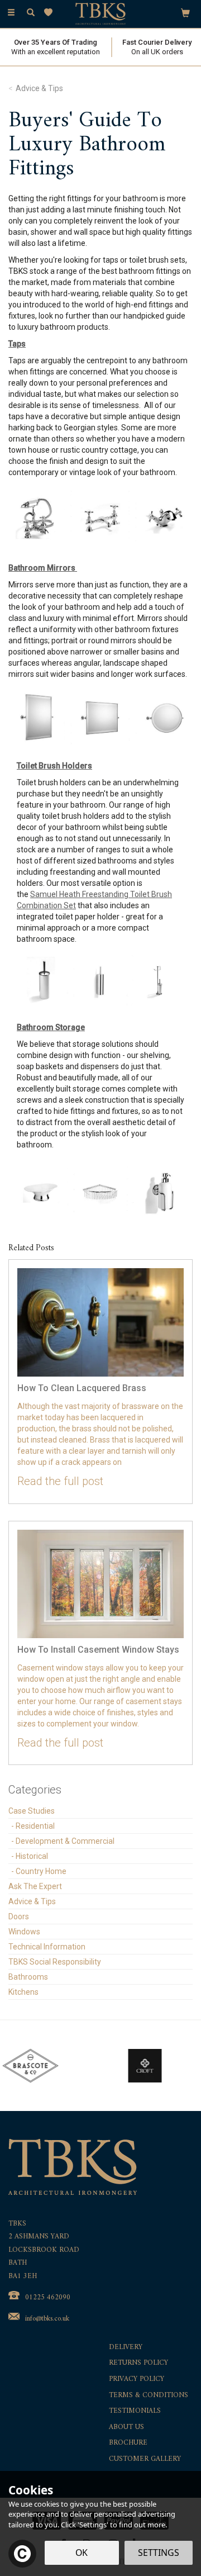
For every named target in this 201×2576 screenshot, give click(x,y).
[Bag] (185, 12)
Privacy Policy (137, 2380)
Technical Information (47, 1947)
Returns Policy (138, 2363)
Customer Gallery (145, 2459)
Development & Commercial (65, 1841)
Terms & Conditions (149, 2396)
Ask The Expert (35, 1886)
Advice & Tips (32, 1901)
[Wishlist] (51, 13)
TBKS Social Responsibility (55, 1962)
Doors (19, 1916)
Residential (35, 1826)
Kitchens (23, 1992)
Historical (32, 1856)
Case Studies (32, 1811)
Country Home (41, 1871)
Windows (24, 1932)
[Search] (31, 13)
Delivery (126, 2348)
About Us (126, 2428)
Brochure (128, 2443)
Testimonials (135, 2411)
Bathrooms (28, 1977)
